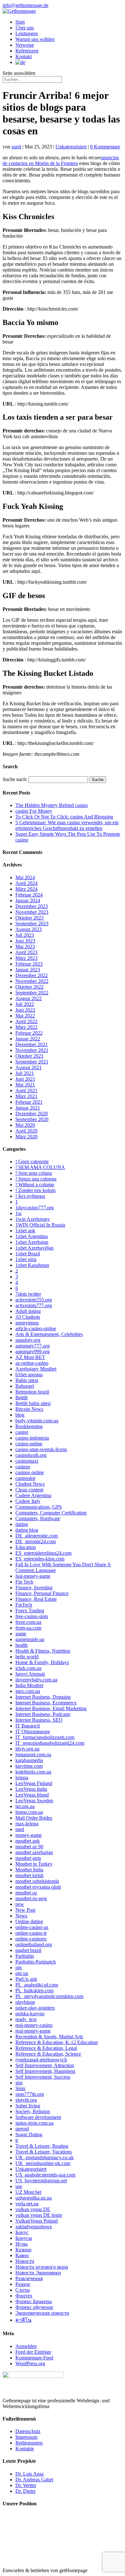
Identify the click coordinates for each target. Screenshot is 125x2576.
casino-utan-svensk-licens (41, 1449)
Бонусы (24, 2238)
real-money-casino (34, 2025)
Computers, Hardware (38, 1518)
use (19, 2186)
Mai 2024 (25, 877)
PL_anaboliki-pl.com (37, 1985)
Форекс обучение (34, 2307)
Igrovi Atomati (30, 1674)
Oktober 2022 (29, 987)
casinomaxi (27, 1461)
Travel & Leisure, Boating (42, 2146)
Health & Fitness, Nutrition (43, 1651)
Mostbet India (29, 1870)
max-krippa (27, 1824)
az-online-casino (32, 1363)
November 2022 (32, 981)
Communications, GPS (39, 1507)
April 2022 (26, 1021)
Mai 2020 (25, 1125)
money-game (29, 1835)
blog (20, 1415)
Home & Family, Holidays (42, 1662)
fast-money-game (33, 1576)
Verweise (25, 45)
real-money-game (33, 2031)
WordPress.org (30, 2363)
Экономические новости (42, 2313)
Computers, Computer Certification (51, 1513)
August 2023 (29, 929)
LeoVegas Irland (32, 1795)
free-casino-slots (32, 1616)
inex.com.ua (28, 1691)
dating (22, 1524)
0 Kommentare (105, 147)
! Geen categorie (32, 1162)
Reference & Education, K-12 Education (57, 2042)
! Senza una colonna (36, 1179)
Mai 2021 (25, 1085)
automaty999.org (33, 1351)
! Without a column (35, 1185)
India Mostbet (29, 1685)
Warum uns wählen (35, 39)
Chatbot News (30, 1484)
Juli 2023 (25, 935)
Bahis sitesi (27, 1380)
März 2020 (26, 1137)
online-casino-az (32, 1927)
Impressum (26, 2437)
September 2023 (32, 924)
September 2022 (32, 993)
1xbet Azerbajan (32, 1242)
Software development (38, 2117)
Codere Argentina (33, 1495)
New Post (25, 1910)
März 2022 (26, 1027)
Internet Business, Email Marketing (51, 1708)
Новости (25, 2261)
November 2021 (32, 1050)
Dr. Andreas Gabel (34, 2480)
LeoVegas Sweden (34, 1801)
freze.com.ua (28, 1622)
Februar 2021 (29, 1102)
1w (19, 1213)
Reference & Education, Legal (46, 2048)
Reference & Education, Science (48, 2054)
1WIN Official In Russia (40, 1225)
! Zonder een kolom (35, 1190)
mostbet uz (26, 1893)
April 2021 (26, 1090)
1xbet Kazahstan (32, 1265)
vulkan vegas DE (33, 2209)
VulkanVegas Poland (37, 2221)
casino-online (29, 1444)
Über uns (25, 28)
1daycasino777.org (35, 1208)
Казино (23, 2250)
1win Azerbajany (33, 1219)
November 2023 (32, 912)
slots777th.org (30, 2094)
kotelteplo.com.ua (33, 1772)
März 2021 (26, 1096)
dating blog (27, 1530)
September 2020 (32, 1119)
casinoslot (25, 1478)
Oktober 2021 (29, 1056)
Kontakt (24, 56)
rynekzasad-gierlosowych (41, 2060)
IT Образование (33, 1731)
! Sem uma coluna (34, 1173)
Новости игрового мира (42, 2267)
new (20, 1904)
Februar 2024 (29, 895)
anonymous (27, 1323)
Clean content (29, 1490)
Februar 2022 (29, 1033)
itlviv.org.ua (27, 1749)
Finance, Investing (34, 1588)
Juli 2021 (25, 1073)
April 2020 (26, 1131)
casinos (23, 1467)
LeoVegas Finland (34, 1783)
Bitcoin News (29, 1409)
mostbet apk (28, 1841)
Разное (23, 2284)
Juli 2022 (25, 1004)
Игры (21, 2244)
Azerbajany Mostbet (36, 1369)
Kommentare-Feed (34, 2358)
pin (19, 1968)
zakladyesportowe (34, 2227)
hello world (27, 1657)
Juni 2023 (25, 941)
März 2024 (26, 889)
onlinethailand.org (34, 1944)
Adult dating (28, 1311)
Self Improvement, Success (43, 2077)
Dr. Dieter (25, 2491)
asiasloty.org (28, 1340)
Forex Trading (30, 1611)
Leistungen (27, 33)
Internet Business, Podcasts (43, 1714)
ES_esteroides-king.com (40, 1559)
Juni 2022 (25, 1010)
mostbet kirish (29, 1875)
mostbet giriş (28, 1858)
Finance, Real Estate (36, 1599)
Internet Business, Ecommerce (46, 1703)
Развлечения (29, 2278)
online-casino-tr (31, 1933)
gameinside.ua (30, 1639)
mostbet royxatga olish (38, 1887)
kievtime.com (29, 1766)
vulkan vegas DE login (39, 2215)
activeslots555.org (34, 1300)
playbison (25, 2002)
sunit (16, 147)
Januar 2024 (28, 901)
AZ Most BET (30, 1357)
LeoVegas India (31, 1789)
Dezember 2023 (32, 906)
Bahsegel (25, 1386)
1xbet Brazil (28, 1254)
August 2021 (29, 1067)
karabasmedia (29, 1760)
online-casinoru (31, 1939)
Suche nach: (15, 779)
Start (20, 22)
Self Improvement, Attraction (45, 2065)
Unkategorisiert (71, 147)
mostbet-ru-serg (31, 1898)
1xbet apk (25, 1231)
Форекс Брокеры (34, 2301)
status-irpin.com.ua (34, 2123)
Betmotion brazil (32, 1392)
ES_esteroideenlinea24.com (43, 1553)
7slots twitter (28, 1294)
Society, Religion (33, 2111)
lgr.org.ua (25, 1806)
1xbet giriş (26, 1259)
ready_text (26, 2019)
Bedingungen (29, 2443)
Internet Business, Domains (43, 1697)
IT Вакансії (28, 1726)
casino (22, 1432)
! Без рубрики (30, 1196)
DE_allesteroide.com (37, 1536)
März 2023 (26, 958)
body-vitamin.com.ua (37, 1421)
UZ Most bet (28, 2192)
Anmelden (26, 2346)
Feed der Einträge (33, 2352)
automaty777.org (33, 1346)
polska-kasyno (30, 2014)
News (21, 1916)
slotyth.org (26, 2100)
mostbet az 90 (29, 1847)
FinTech (24, 1605)
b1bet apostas (29, 1375)
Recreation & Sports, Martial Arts (49, 2037)
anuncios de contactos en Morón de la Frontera (61, 160)
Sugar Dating (29, 2134)
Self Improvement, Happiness (45, 2071)
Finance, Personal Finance (42, 1593)
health (21, 1645)
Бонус (22, 2232)
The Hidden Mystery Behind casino (52, 805)
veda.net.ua (27, 2204)
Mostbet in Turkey (34, 1864)
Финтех (24, 2296)
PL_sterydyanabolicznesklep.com (49, 1996)
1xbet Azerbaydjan (34, 1248)
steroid (22, 2129)
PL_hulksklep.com (34, 1991)
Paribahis (25, 1956)
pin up (22, 1973)
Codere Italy (28, 1501)
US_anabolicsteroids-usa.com (45, 2175)
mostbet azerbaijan (34, 1852)
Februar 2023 (29, 964)
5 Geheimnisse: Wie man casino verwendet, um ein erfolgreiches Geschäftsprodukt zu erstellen (67, 825)
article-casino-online (36, 1328)
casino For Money (34, 811)
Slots (20, 2088)
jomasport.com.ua (33, 1754)
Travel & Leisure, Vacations (44, 2152)
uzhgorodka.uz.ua (33, 2198)
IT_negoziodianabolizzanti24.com (50, 1743)
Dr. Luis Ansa (29, 2474)
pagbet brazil (28, 1950)
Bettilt (21, 1398)
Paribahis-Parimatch (36, 1962)
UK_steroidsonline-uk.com (43, 2163)
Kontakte (25, 2449)
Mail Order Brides (34, 1818)
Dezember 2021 (32, 1044)
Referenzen (27, 51)
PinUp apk (26, 1979)
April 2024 (26, 883)
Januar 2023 (28, 970)
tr (17, 2140)
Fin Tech (24, 1582)
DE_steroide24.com (36, 1541)
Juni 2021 (25, 1079)
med (20, 1829)
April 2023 (26, 952)
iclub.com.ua (28, 1668)
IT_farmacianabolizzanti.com (45, 1737)
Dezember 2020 (32, 1114)
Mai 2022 (25, 1016)
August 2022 (29, 998)
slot (19, 2083)
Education (26, 1547)
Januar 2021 (28, 1108)
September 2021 (32, 1062)
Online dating (29, 1921)
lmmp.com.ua (29, 1812)
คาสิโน (23, 2320)
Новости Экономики (38, 2273)
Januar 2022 (28, 1039)
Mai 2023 (25, 947)
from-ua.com (28, 1628)
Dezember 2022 (32, 975)
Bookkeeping (29, 1426)
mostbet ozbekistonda (37, 1881)
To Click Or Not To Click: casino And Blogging (64, 817)
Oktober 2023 (29, 918)
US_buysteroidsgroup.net (41, 2181)
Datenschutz (28, 2431)
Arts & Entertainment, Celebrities (49, 1334)
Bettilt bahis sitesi (33, 1403)
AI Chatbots (28, 1317)
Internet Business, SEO (39, 1720)
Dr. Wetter (26, 2485)
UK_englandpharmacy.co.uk (45, 2157)
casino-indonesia (32, 1438)
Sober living (28, 2106)
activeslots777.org (34, 1305)
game (21, 1634)
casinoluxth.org (31, 1455)
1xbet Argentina (32, 1236)
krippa (22, 1778)
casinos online (30, 1472)
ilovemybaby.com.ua (36, 1680)
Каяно (22, 2255)
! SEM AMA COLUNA (40, 1167)
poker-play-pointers (35, 2008)
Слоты (23, 2290)
